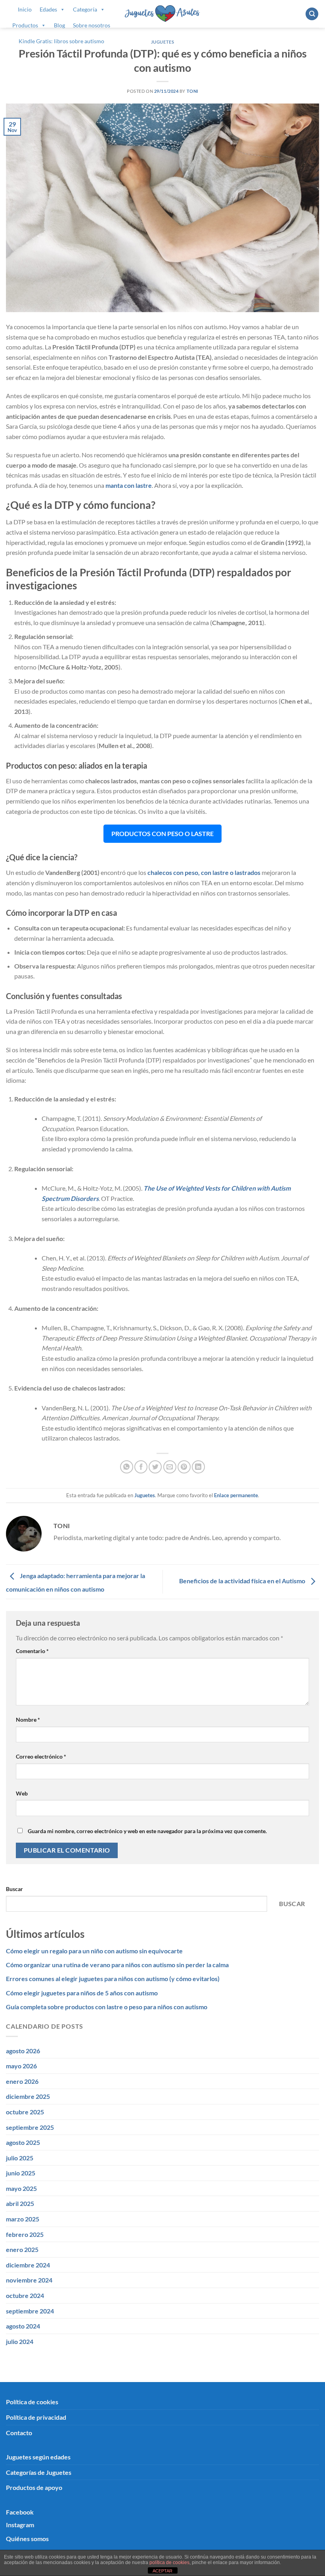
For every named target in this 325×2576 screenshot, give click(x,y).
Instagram (20, 2525)
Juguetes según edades (38, 2457)
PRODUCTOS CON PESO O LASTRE (162, 833)
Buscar (14, 1889)
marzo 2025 (23, 2219)
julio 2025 (20, 2158)
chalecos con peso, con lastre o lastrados (204, 872)
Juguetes (162, 42)
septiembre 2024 (30, 2311)
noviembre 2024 (29, 2280)
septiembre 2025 (30, 2127)
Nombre (28, 1720)
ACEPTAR (162, 2571)
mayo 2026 (21, 2066)
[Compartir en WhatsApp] (127, 1467)
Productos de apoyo (34, 2487)
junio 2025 (21, 2173)
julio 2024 (20, 2341)
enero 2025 (22, 2249)
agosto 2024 (23, 2326)
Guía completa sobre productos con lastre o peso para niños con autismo (107, 2007)
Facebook (20, 2512)
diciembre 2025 (28, 2096)
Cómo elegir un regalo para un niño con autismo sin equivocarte (94, 1951)
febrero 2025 (25, 2234)
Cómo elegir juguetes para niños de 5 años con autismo (82, 1993)
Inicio (25, 9)
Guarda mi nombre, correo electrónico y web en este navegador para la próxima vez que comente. (147, 1831)
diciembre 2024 (28, 2265)
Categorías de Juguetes (39, 2472)
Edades (48, 9)
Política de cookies (32, 2402)
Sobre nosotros (92, 25)
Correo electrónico (41, 1756)
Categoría (85, 9)
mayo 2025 (21, 2188)
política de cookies (169, 2563)
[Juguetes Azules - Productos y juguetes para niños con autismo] (163, 14)
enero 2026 (22, 2081)
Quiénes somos (27, 2539)
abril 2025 (20, 2203)
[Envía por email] (170, 1467)
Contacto (19, 2433)
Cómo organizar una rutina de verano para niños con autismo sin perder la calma (117, 1965)
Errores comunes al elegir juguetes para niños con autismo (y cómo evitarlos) (113, 1979)
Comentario (32, 1651)
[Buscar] (312, 14)
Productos (25, 25)
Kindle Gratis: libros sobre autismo (61, 41)
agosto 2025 (23, 2142)
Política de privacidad (36, 2417)
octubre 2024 (25, 2295)
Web (22, 1793)
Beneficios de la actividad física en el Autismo (243, 1581)
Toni (192, 91)
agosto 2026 (23, 2051)
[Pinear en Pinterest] (184, 1467)
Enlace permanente (236, 1495)
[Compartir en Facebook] (141, 1467)
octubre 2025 (25, 2112)
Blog (59, 25)
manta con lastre (129, 485)
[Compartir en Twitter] (155, 1467)
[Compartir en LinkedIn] (198, 1467)
